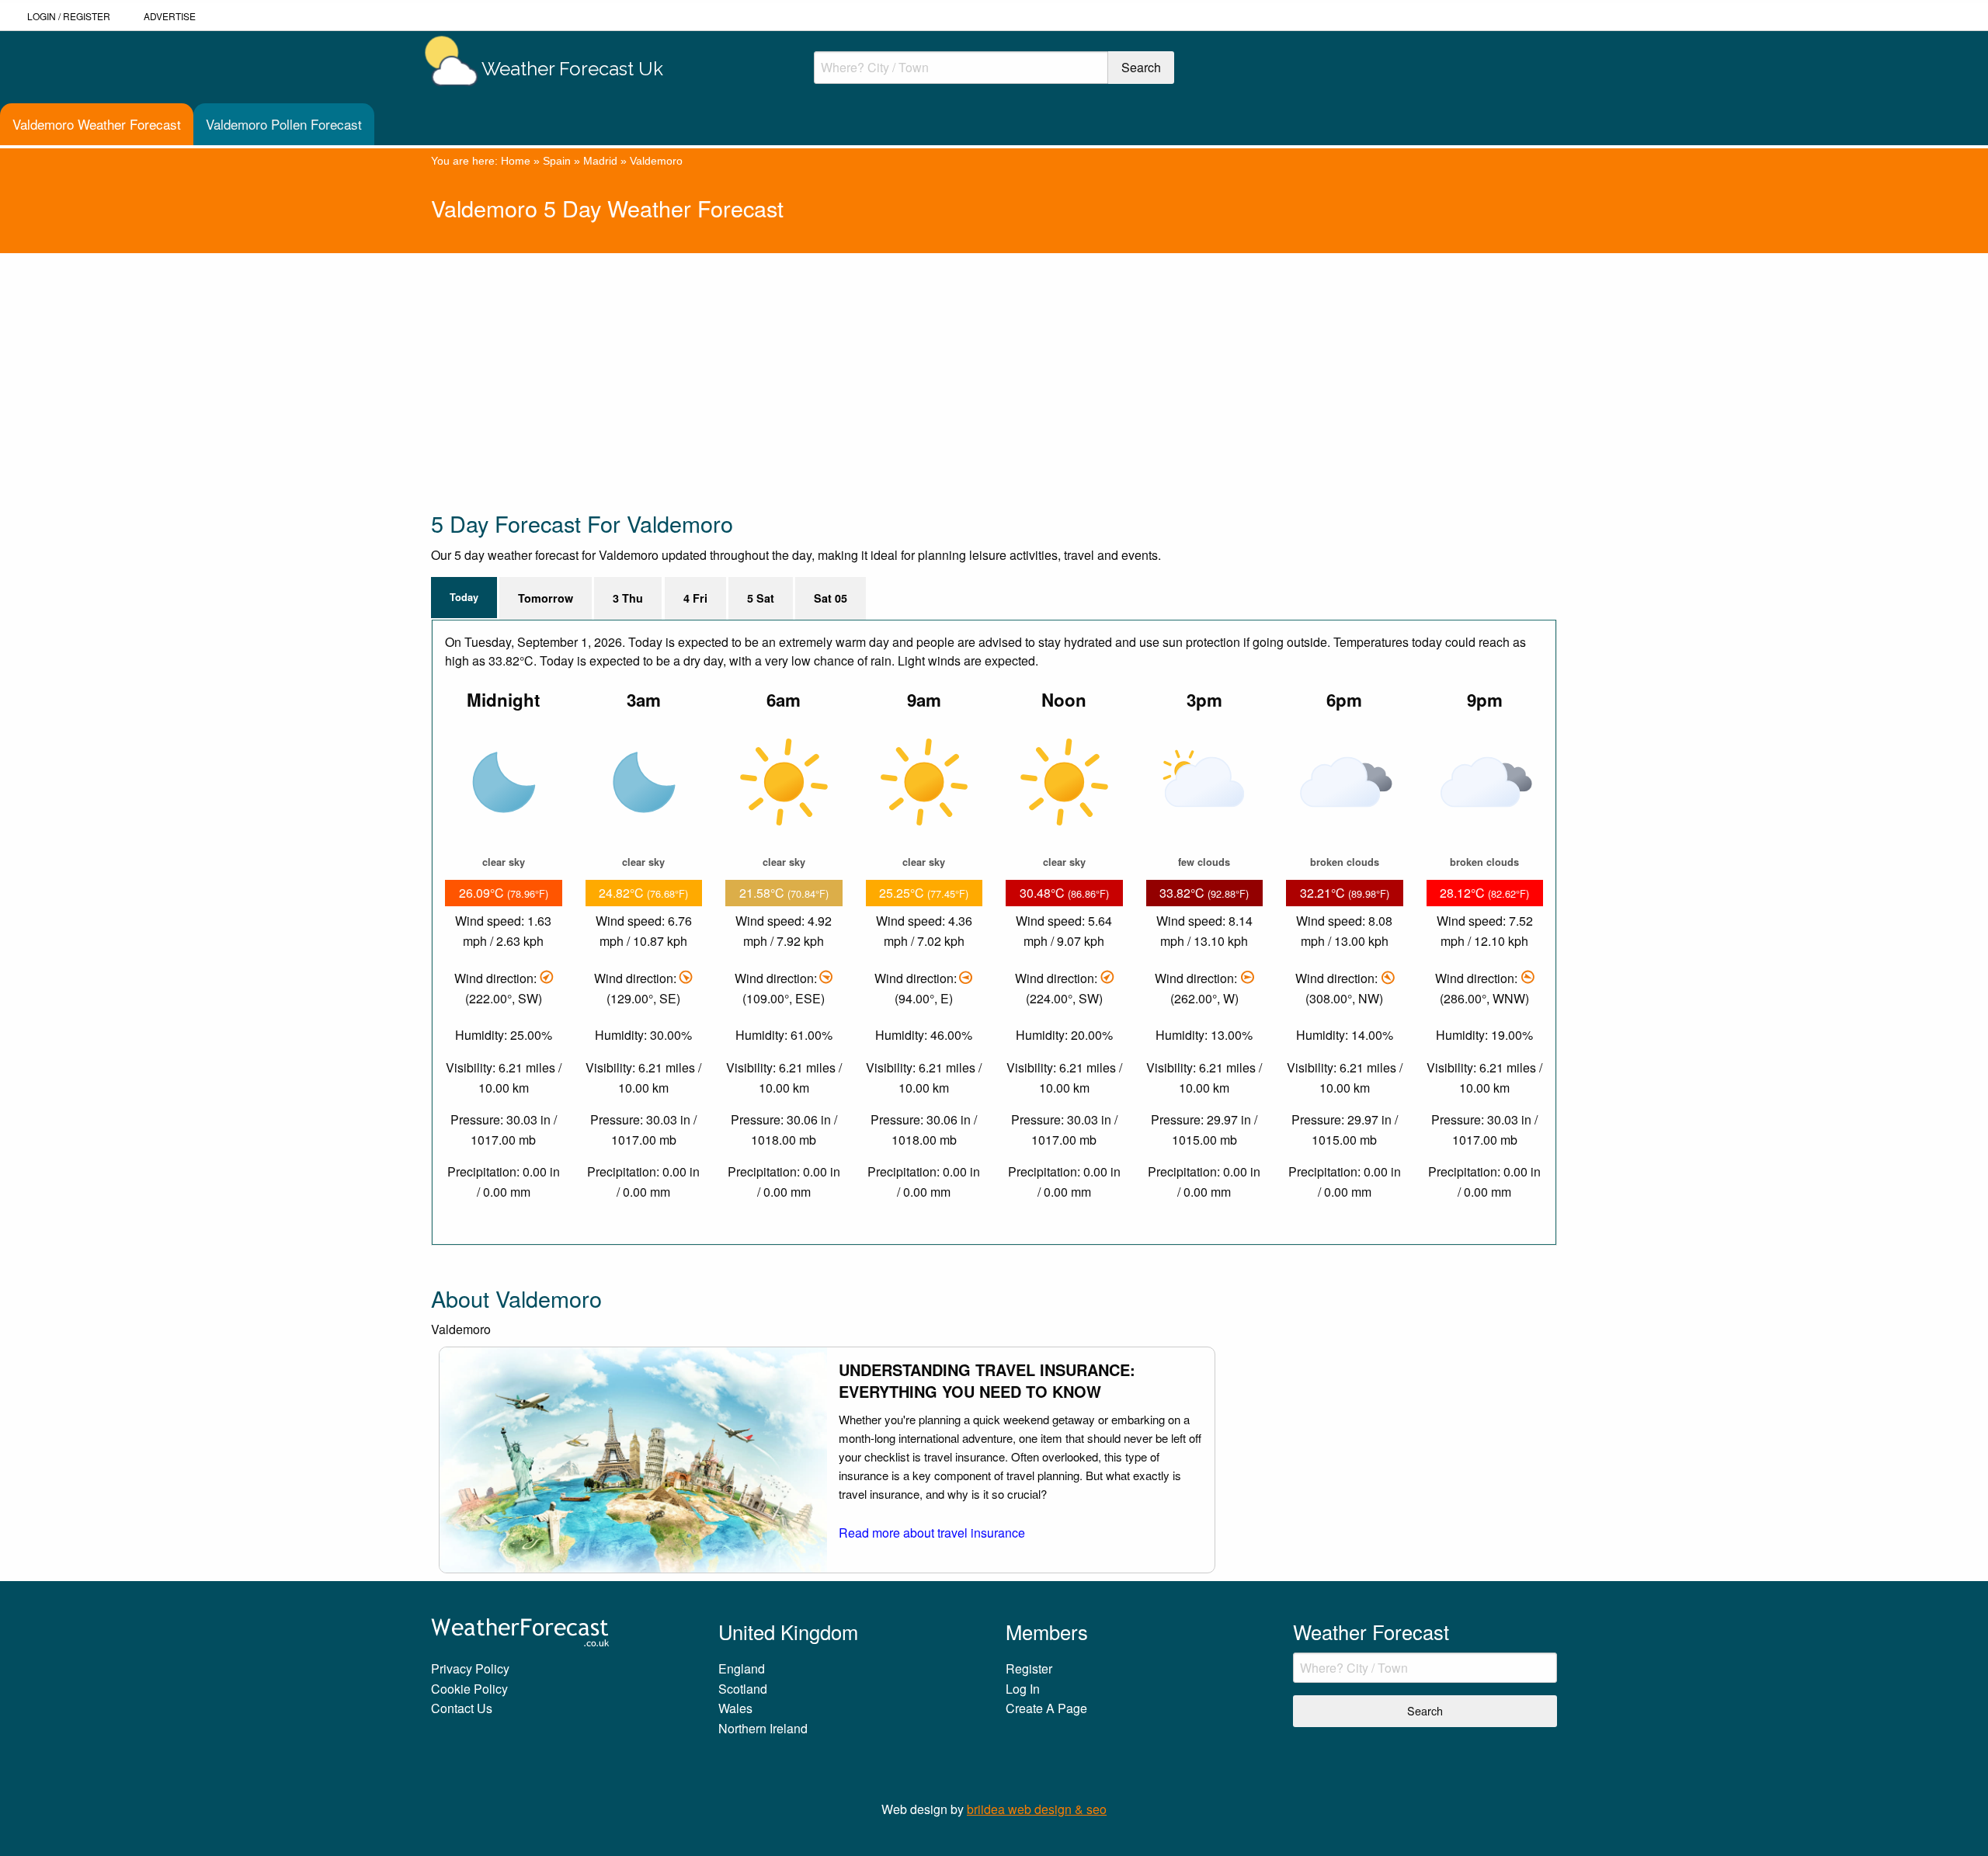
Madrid (600, 161)
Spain (557, 161)
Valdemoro (656, 161)
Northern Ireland (763, 1728)
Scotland (743, 1689)
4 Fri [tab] (695, 598)
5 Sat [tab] (761, 598)
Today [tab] (464, 597)
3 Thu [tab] (628, 598)
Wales (735, 1708)
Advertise (170, 16)
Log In (1023, 1689)
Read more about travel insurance (932, 1533)
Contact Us (462, 1708)
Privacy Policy (470, 1668)
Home (516, 161)
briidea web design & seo (1037, 1809)
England (742, 1668)
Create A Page (1046, 1708)
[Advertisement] (897, 362)
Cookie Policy (469, 1689)
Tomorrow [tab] (546, 598)
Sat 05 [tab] (831, 598)
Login (42, 16)
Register (87, 16)
